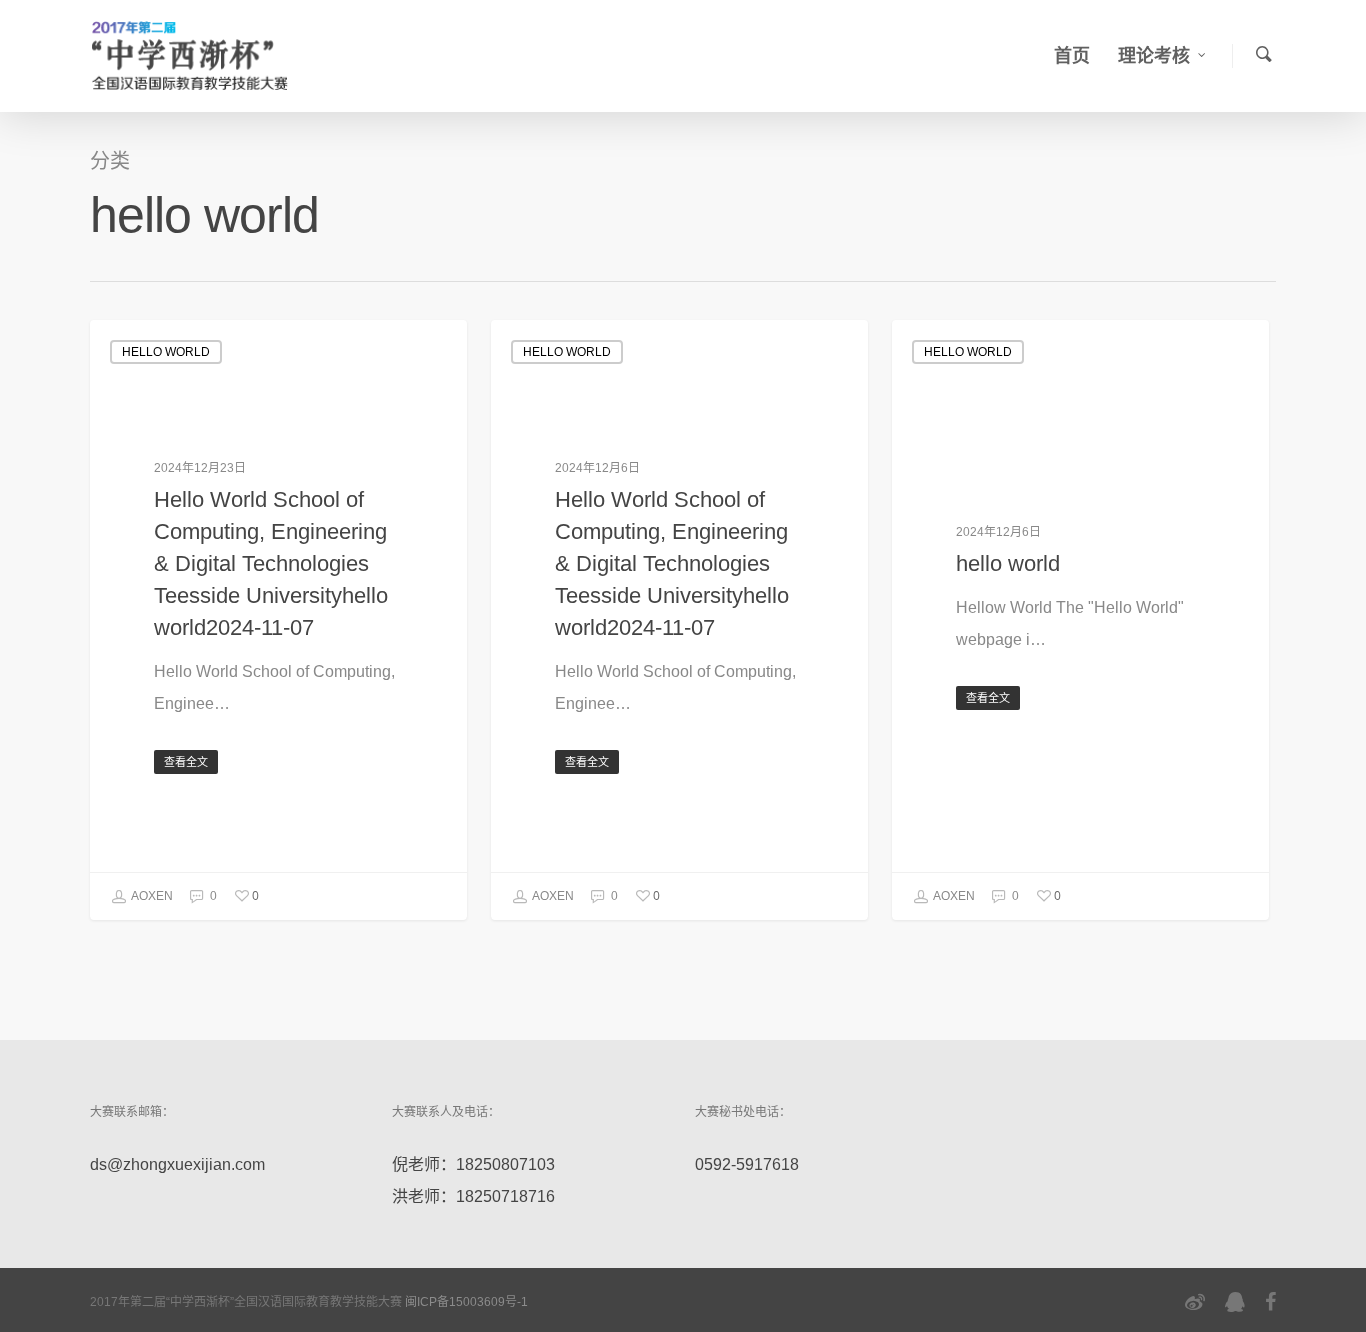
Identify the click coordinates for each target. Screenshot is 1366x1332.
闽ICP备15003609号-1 (466, 1302)
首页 (1072, 56)
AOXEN (151, 896)
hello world (166, 352)
